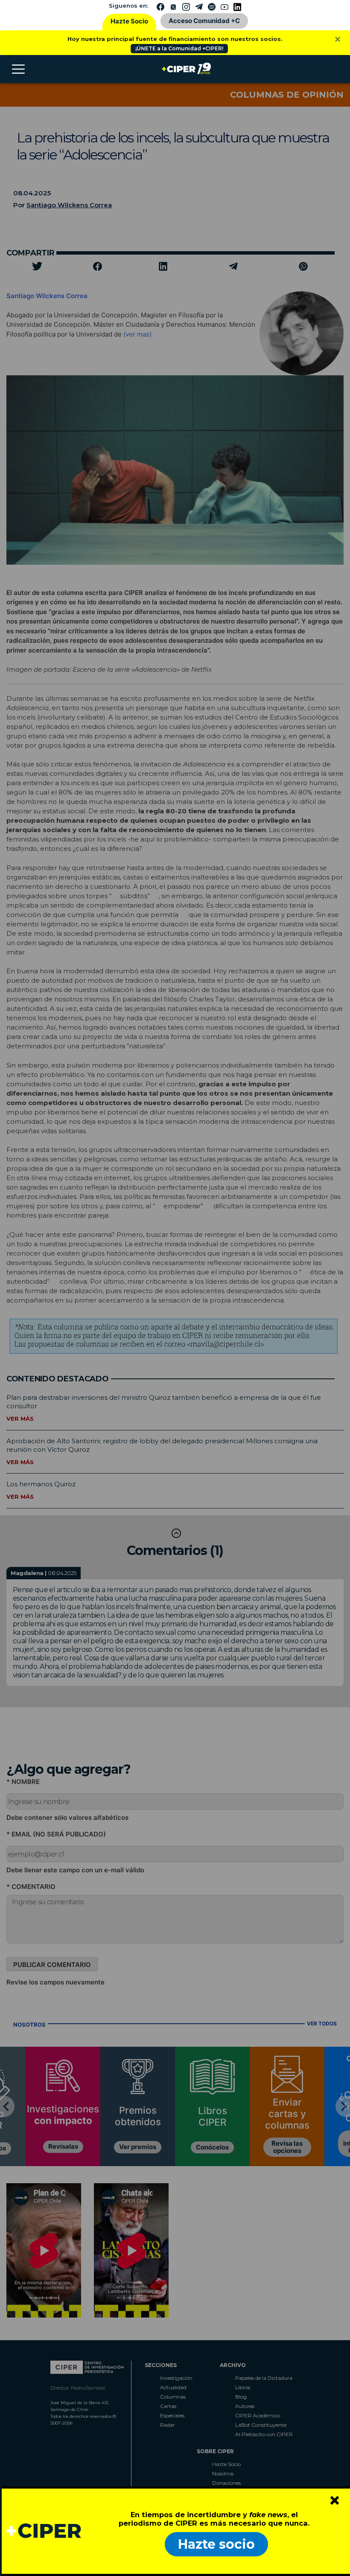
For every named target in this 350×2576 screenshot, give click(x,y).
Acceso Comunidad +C (204, 21)
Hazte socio (216, 2544)
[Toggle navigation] (18, 69)
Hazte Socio (129, 21)
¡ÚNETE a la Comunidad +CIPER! (179, 48)
